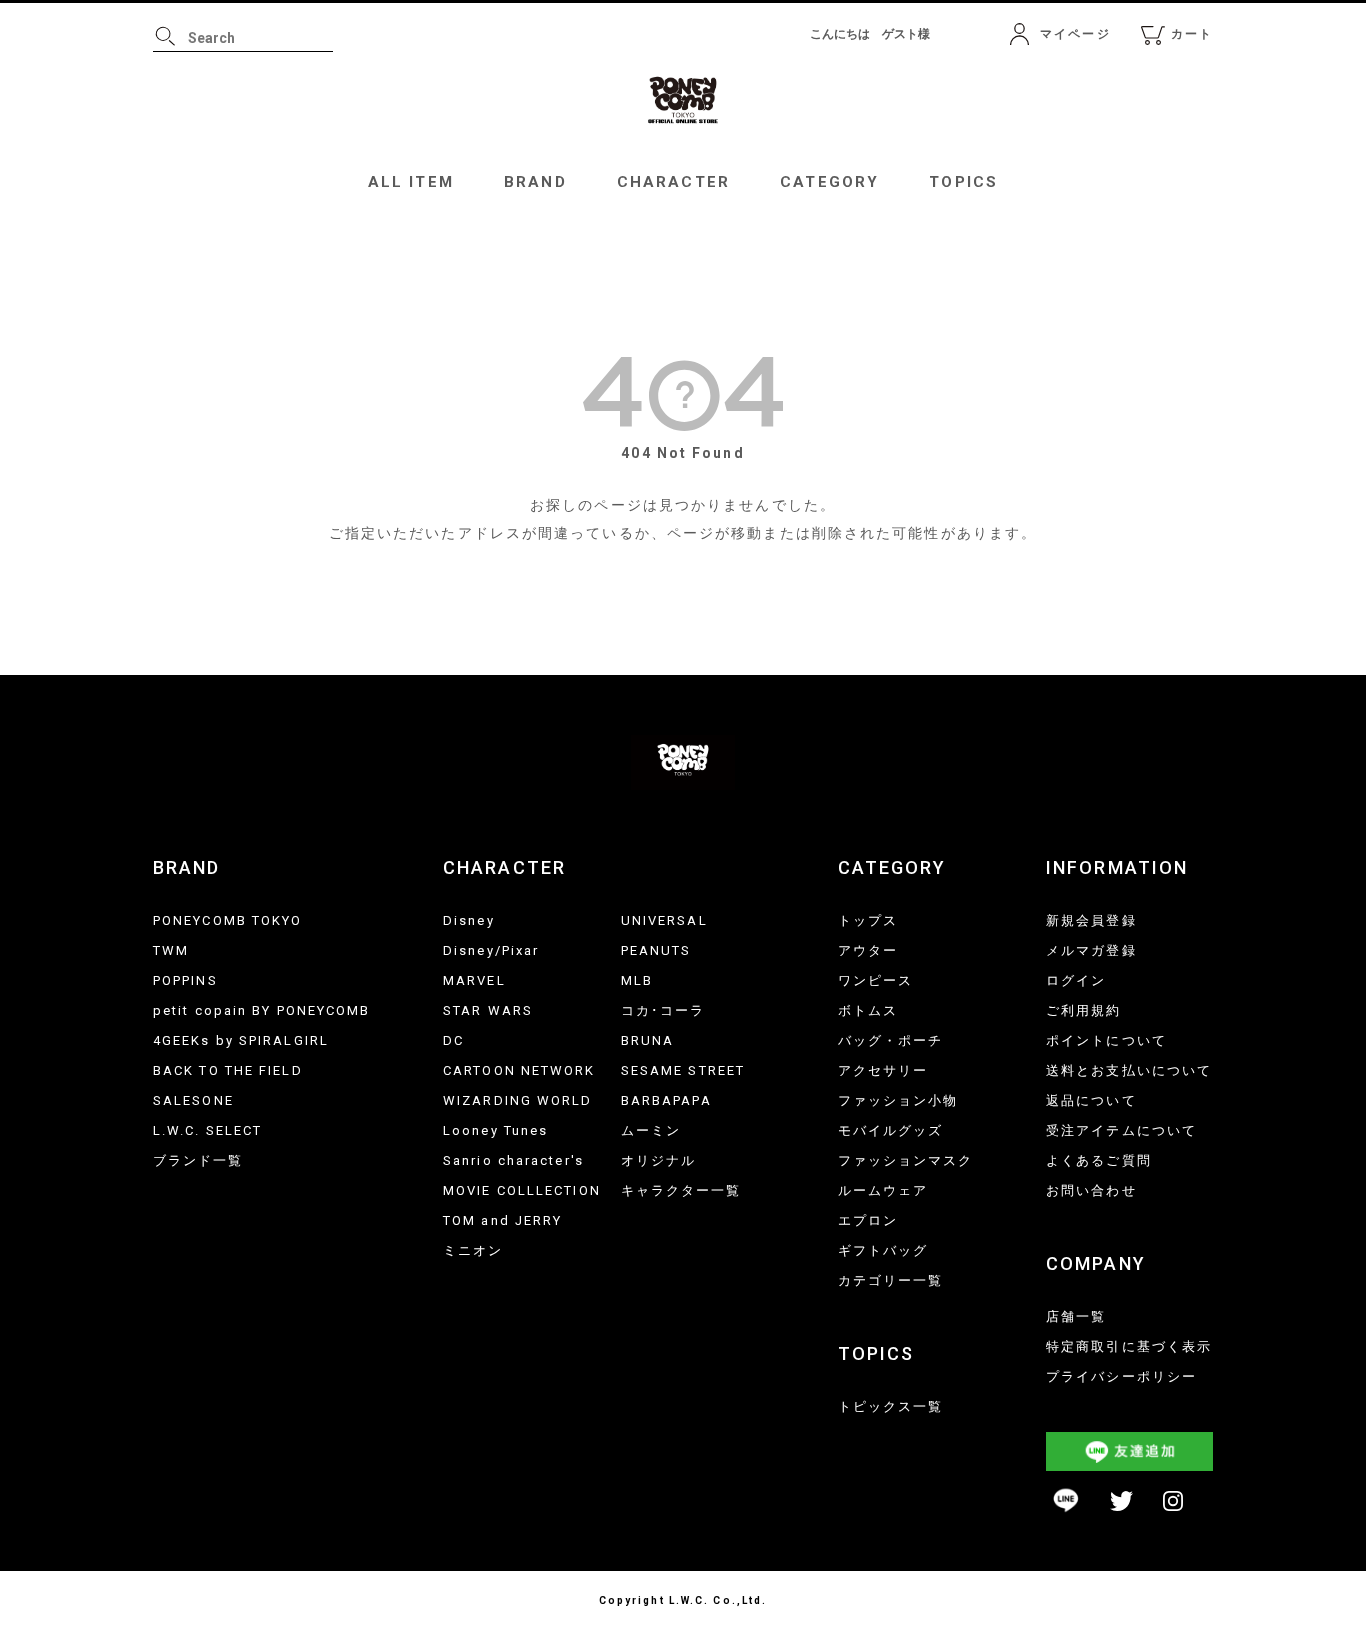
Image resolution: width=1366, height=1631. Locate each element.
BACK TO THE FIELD (228, 1070)
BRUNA (648, 1040)
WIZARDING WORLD (518, 1100)
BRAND (535, 182)
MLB (637, 980)
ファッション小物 (898, 1100)
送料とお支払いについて (1129, 1070)
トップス (868, 920)
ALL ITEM (411, 182)
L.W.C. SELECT (207, 1130)
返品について (1091, 1100)
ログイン (1076, 980)
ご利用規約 (1084, 1010)
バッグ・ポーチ (891, 1040)
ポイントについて (1106, 1040)
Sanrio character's (513, 1160)
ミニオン (473, 1250)
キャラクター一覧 (681, 1190)
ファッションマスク (906, 1160)
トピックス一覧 (891, 1406)
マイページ (1075, 34)
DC (453, 1040)
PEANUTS (656, 950)
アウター (868, 950)
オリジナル (659, 1160)
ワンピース (876, 980)
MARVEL (474, 980)
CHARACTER (673, 182)
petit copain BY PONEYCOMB (262, 1010)
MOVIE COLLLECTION (522, 1190)
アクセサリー (883, 1070)
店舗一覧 (1076, 1316)
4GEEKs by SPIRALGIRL (241, 1040)
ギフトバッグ (883, 1250)
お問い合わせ (1091, 1190)
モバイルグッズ (891, 1130)
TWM (171, 950)
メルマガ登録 (1091, 950)
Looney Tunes (495, 1130)
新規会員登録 (1091, 920)
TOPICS (963, 182)
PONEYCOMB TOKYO (228, 920)
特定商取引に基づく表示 (1129, 1346)
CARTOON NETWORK (519, 1070)
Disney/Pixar (491, 950)
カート (1192, 34)
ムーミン (651, 1130)
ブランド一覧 (198, 1160)
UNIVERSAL (664, 920)
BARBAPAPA (666, 1100)
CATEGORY (829, 182)
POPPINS (185, 980)
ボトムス (868, 1010)
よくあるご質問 (1099, 1160)
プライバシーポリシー (1121, 1376)
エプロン (868, 1220)
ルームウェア (883, 1190)
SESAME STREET (683, 1070)
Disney (469, 920)
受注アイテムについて (1121, 1130)
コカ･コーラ (663, 1010)
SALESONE (193, 1100)
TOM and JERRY (502, 1220)
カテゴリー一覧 (891, 1280)
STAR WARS (488, 1010)
